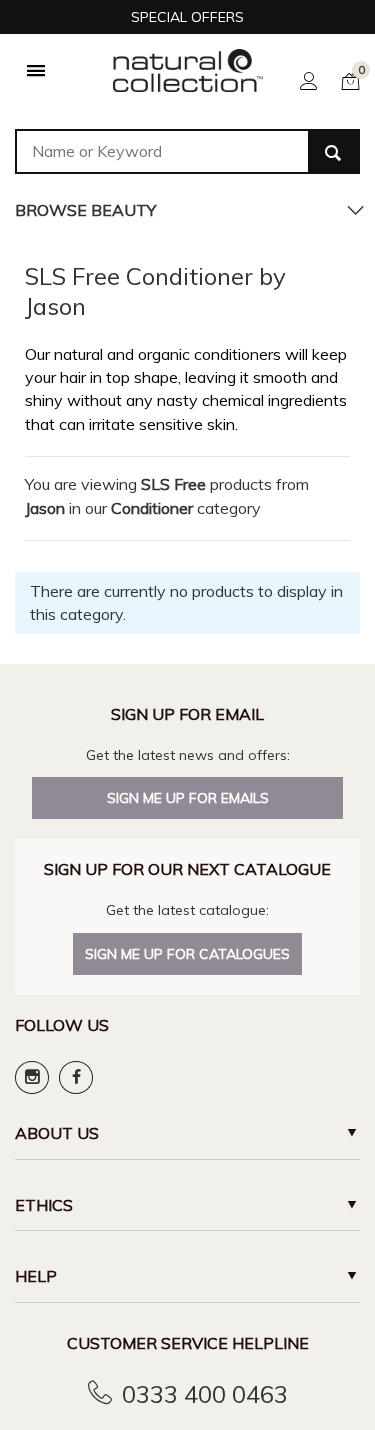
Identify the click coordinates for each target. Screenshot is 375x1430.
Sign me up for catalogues (187, 954)
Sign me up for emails (188, 798)
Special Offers (187, 17)
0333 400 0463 (205, 1394)
